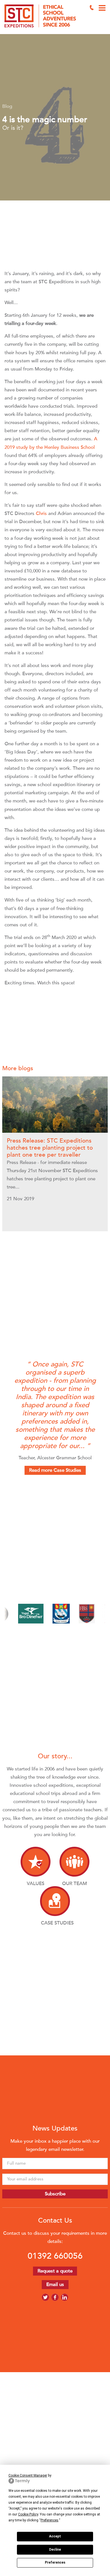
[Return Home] (42, 17)
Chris (41, 513)
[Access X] (45, 2297)
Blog (7, 106)
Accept (55, 2536)
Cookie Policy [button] (28, 2514)
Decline (55, 2550)
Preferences (55, 2562)
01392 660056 (55, 2256)
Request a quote (55, 2271)
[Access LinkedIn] (65, 2297)
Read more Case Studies (55, 1470)
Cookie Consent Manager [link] (28, 2475)
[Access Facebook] (55, 2297)
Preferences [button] (49, 2520)
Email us (55, 2284)
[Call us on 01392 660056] (92, 8)
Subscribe (55, 2194)
